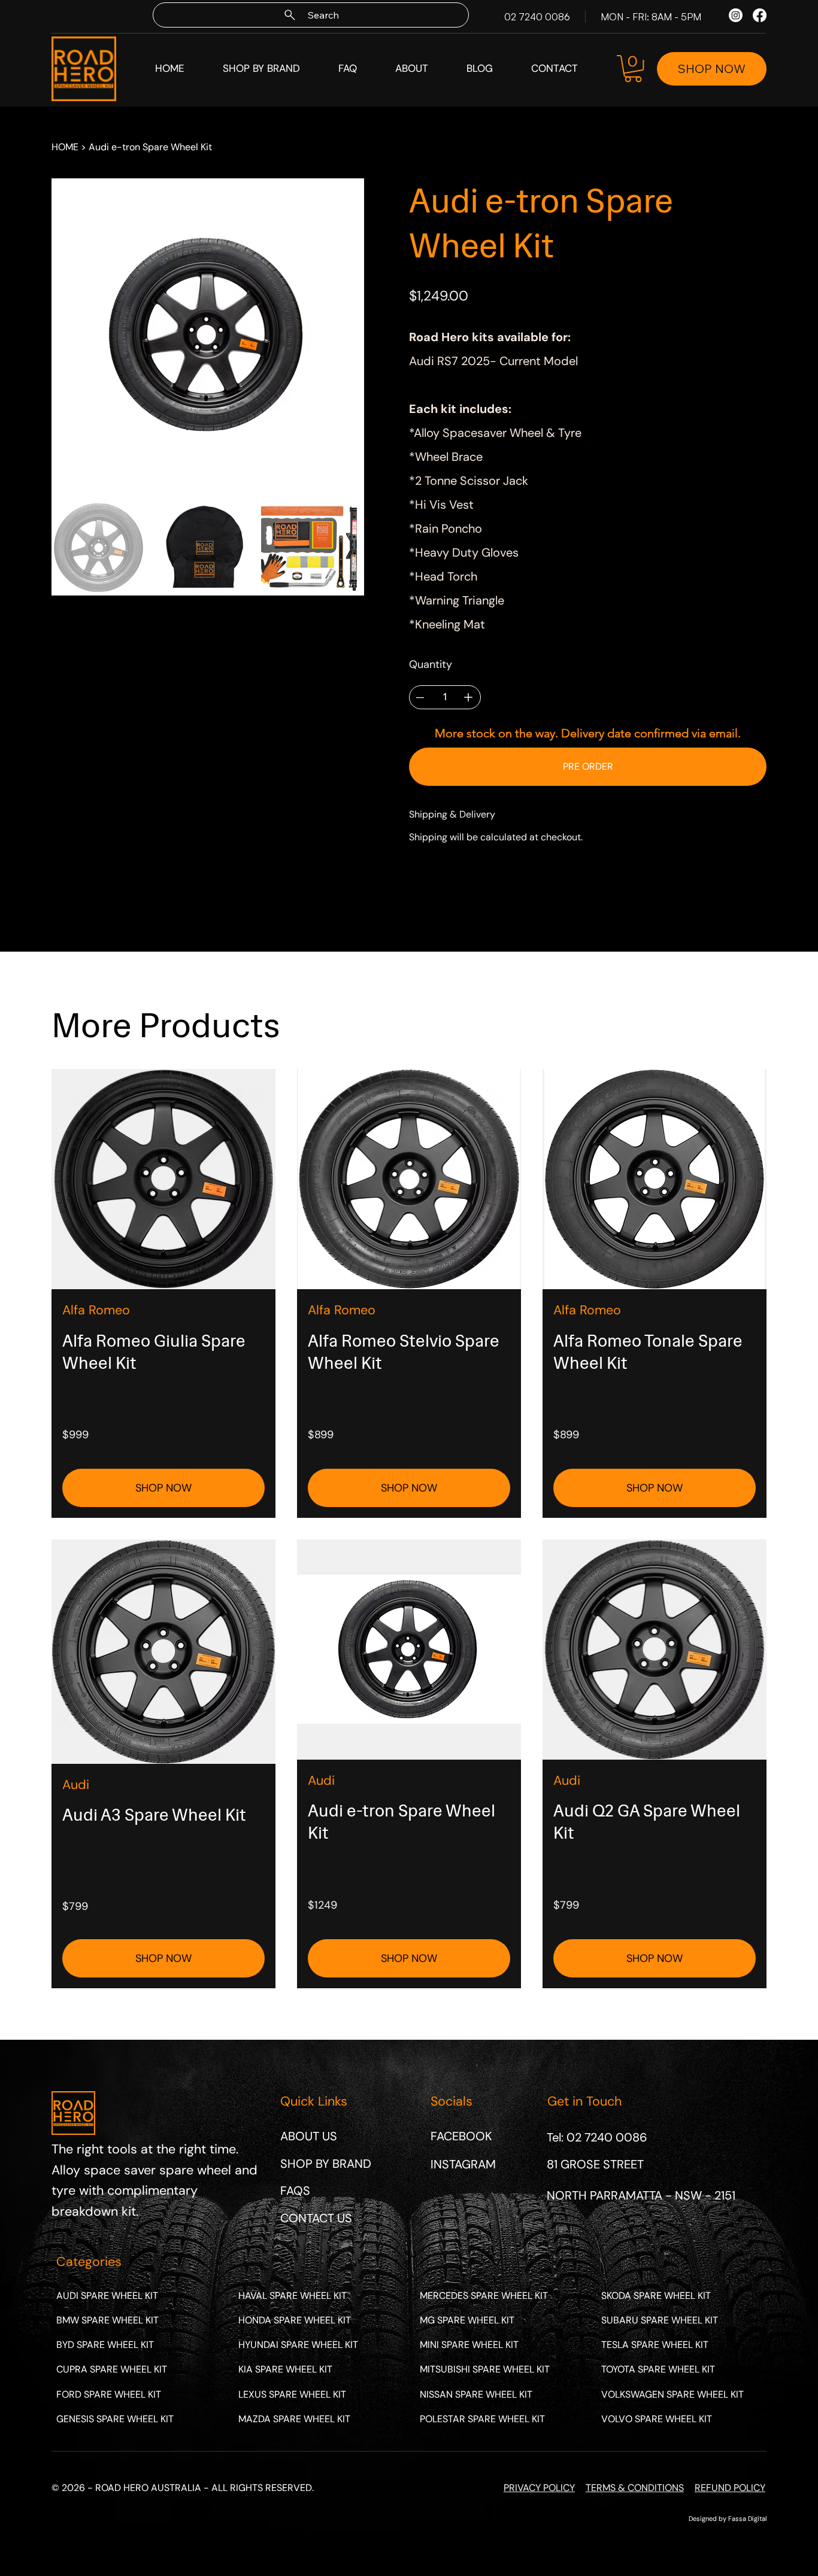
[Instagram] (736, 15)
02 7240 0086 (537, 17)
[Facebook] (760, 15)
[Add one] (469, 697)
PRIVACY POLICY (539, 2488)
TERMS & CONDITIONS (635, 2488)
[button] (633, 69)
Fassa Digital (747, 2519)
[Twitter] (458, 887)
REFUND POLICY (730, 2488)
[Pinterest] (444, 887)
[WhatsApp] (415, 887)
